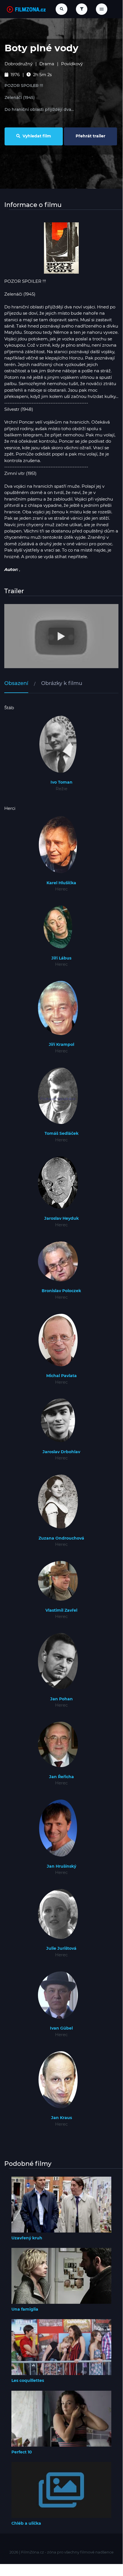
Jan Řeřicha (61, 1777)
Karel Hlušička (61, 883)
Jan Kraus (61, 2118)
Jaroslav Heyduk (61, 1218)
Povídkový (72, 64)
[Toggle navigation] (102, 9)
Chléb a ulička (26, 2523)
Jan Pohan (61, 1699)
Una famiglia (25, 2309)
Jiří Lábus (61, 958)
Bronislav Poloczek (61, 1291)
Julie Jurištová (61, 1948)
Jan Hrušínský (61, 1866)
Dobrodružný (19, 64)
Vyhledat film (36, 136)
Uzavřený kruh (27, 2238)
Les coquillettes (28, 2380)
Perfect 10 (22, 2452)
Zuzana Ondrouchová (61, 1538)
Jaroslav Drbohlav (61, 1452)
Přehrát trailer (90, 136)
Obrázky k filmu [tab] (62, 683)
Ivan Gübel (61, 2028)
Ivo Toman (61, 782)
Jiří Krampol (61, 1044)
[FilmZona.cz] (26, 9)
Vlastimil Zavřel (61, 1610)
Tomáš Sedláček (61, 1133)
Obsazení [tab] (16, 683)
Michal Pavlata (61, 1376)
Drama (47, 64)
